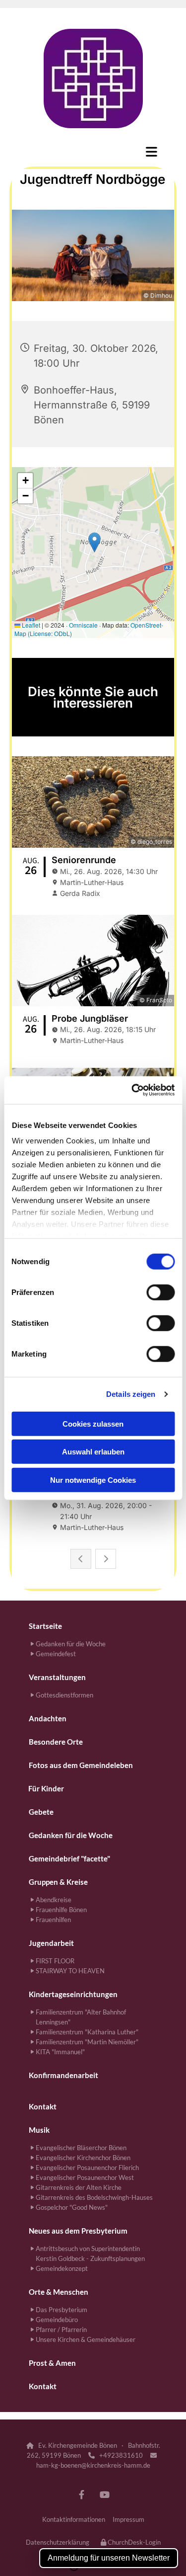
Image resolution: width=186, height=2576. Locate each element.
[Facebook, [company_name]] (82, 2495)
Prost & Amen (52, 2363)
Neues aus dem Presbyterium (78, 2231)
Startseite (45, 1626)
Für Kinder (46, 1788)
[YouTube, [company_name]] (105, 2495)
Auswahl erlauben (93, 1452)
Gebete (41, 1812)
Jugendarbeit (51, 1943)
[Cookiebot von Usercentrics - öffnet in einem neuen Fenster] (132, 1090)
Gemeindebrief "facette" (69, 1858)
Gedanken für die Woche (71, 1835)
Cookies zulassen (93, 1423)
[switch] (160, 1292)
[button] (93, 152)
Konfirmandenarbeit (63, 2075)
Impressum (128, 2519)
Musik (39, 2130)
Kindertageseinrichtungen (73, 1994)
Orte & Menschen (59, 2292)
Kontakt (43, 2106)
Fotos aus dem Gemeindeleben (81, 1765)
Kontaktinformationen (74, 2519)
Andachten (48, 1718)
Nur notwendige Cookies (93, 1480)
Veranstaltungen (57, 1677)
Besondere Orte (56, 1742)
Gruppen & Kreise (58, 1882)
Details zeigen (131, 1394)
